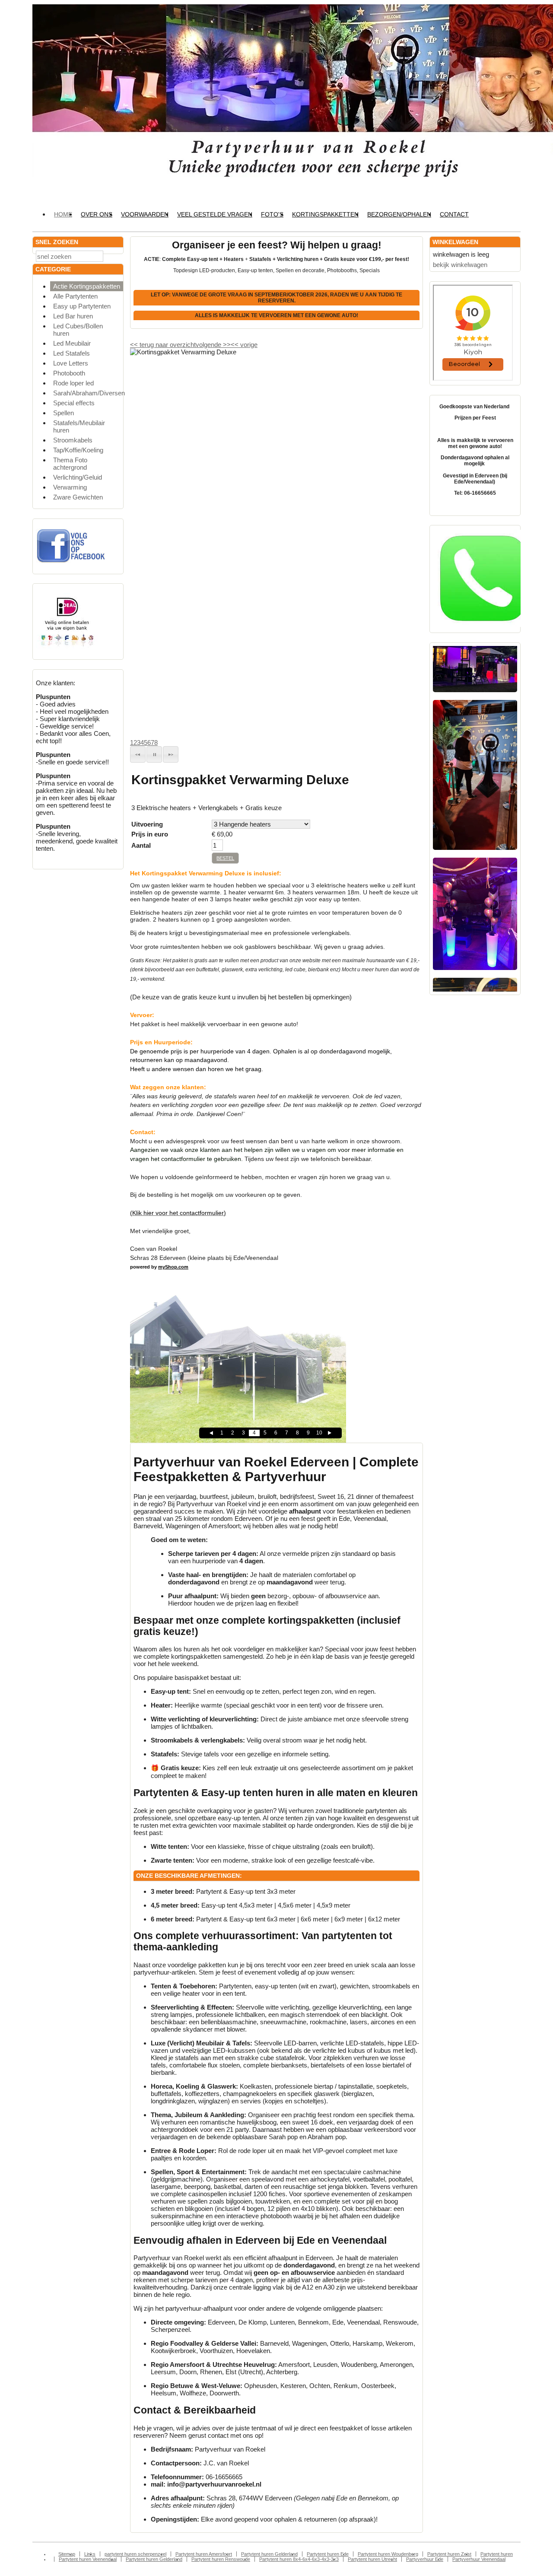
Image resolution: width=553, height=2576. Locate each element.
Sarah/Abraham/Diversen (88, 393)
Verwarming (70, 487)
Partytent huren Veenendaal (88, 2559)
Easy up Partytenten (82, 306)
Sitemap (67, 2554)
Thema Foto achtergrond (70, 464)
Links (90, 2554)
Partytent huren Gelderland (269, 2554)
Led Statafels (72, 353)
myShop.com (173, 1267)
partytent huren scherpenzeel (135, 2554)
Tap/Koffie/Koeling (78, 450)
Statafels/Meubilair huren (79, 426)
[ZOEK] (115, 256)
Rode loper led (73, 383)
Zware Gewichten (78, 497)
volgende (213, 345)
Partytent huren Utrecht (372, 2559)
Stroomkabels (73, 440)
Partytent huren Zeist (449, 2554)
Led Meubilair (72, 343)
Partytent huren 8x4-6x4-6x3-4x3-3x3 (299, 2559)
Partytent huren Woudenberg (388, 2554)
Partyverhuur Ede (425, 2559)
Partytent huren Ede (328, 2554)
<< (235, 345)
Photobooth (69, 373)
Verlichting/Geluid (78, 477)
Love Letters (71, 363)
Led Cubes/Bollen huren (78, 330)
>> (226, 345)
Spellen (64, 413)
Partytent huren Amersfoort (204, 2554)
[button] (138, 754)
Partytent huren (497, 2554)
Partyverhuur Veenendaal (479, 2559)
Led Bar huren (73, 316)
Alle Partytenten (75, 296)
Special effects (74, 403)
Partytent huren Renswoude (221, 2559)
